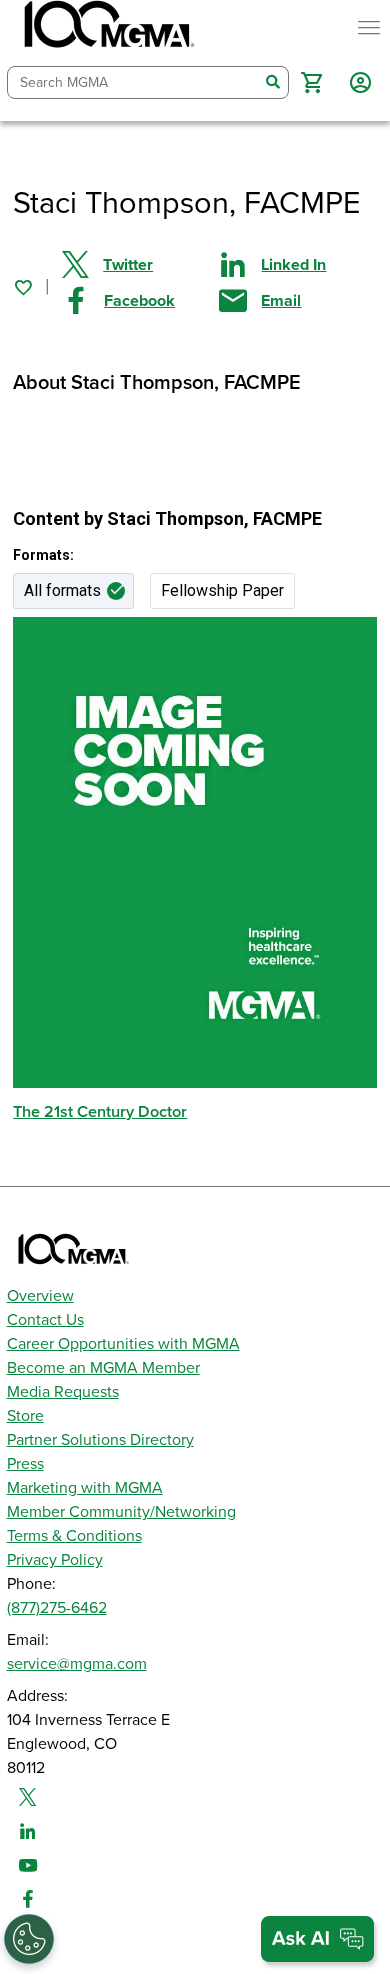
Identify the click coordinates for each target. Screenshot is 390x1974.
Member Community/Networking (121, 1512)
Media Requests (63, 1392)
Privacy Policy (55, 1560)
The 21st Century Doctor (100, 1112)
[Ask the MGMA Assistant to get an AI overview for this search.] (317, 1939)
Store (25, 1416)
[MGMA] (107, 28)
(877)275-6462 (57, 1608)
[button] (311, 82)
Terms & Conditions (74, 1536)
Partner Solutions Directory (100, 1440)
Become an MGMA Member (103, 1368)
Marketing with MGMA (85, 1488)
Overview (40, 1296)
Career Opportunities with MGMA (123, 1344)
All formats (62, 590)
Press (25, 1464)
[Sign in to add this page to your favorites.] (23, 287)
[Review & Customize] (29, 1939)
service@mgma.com (77, 1664)
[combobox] (133, 82)
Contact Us (45, 1320)
